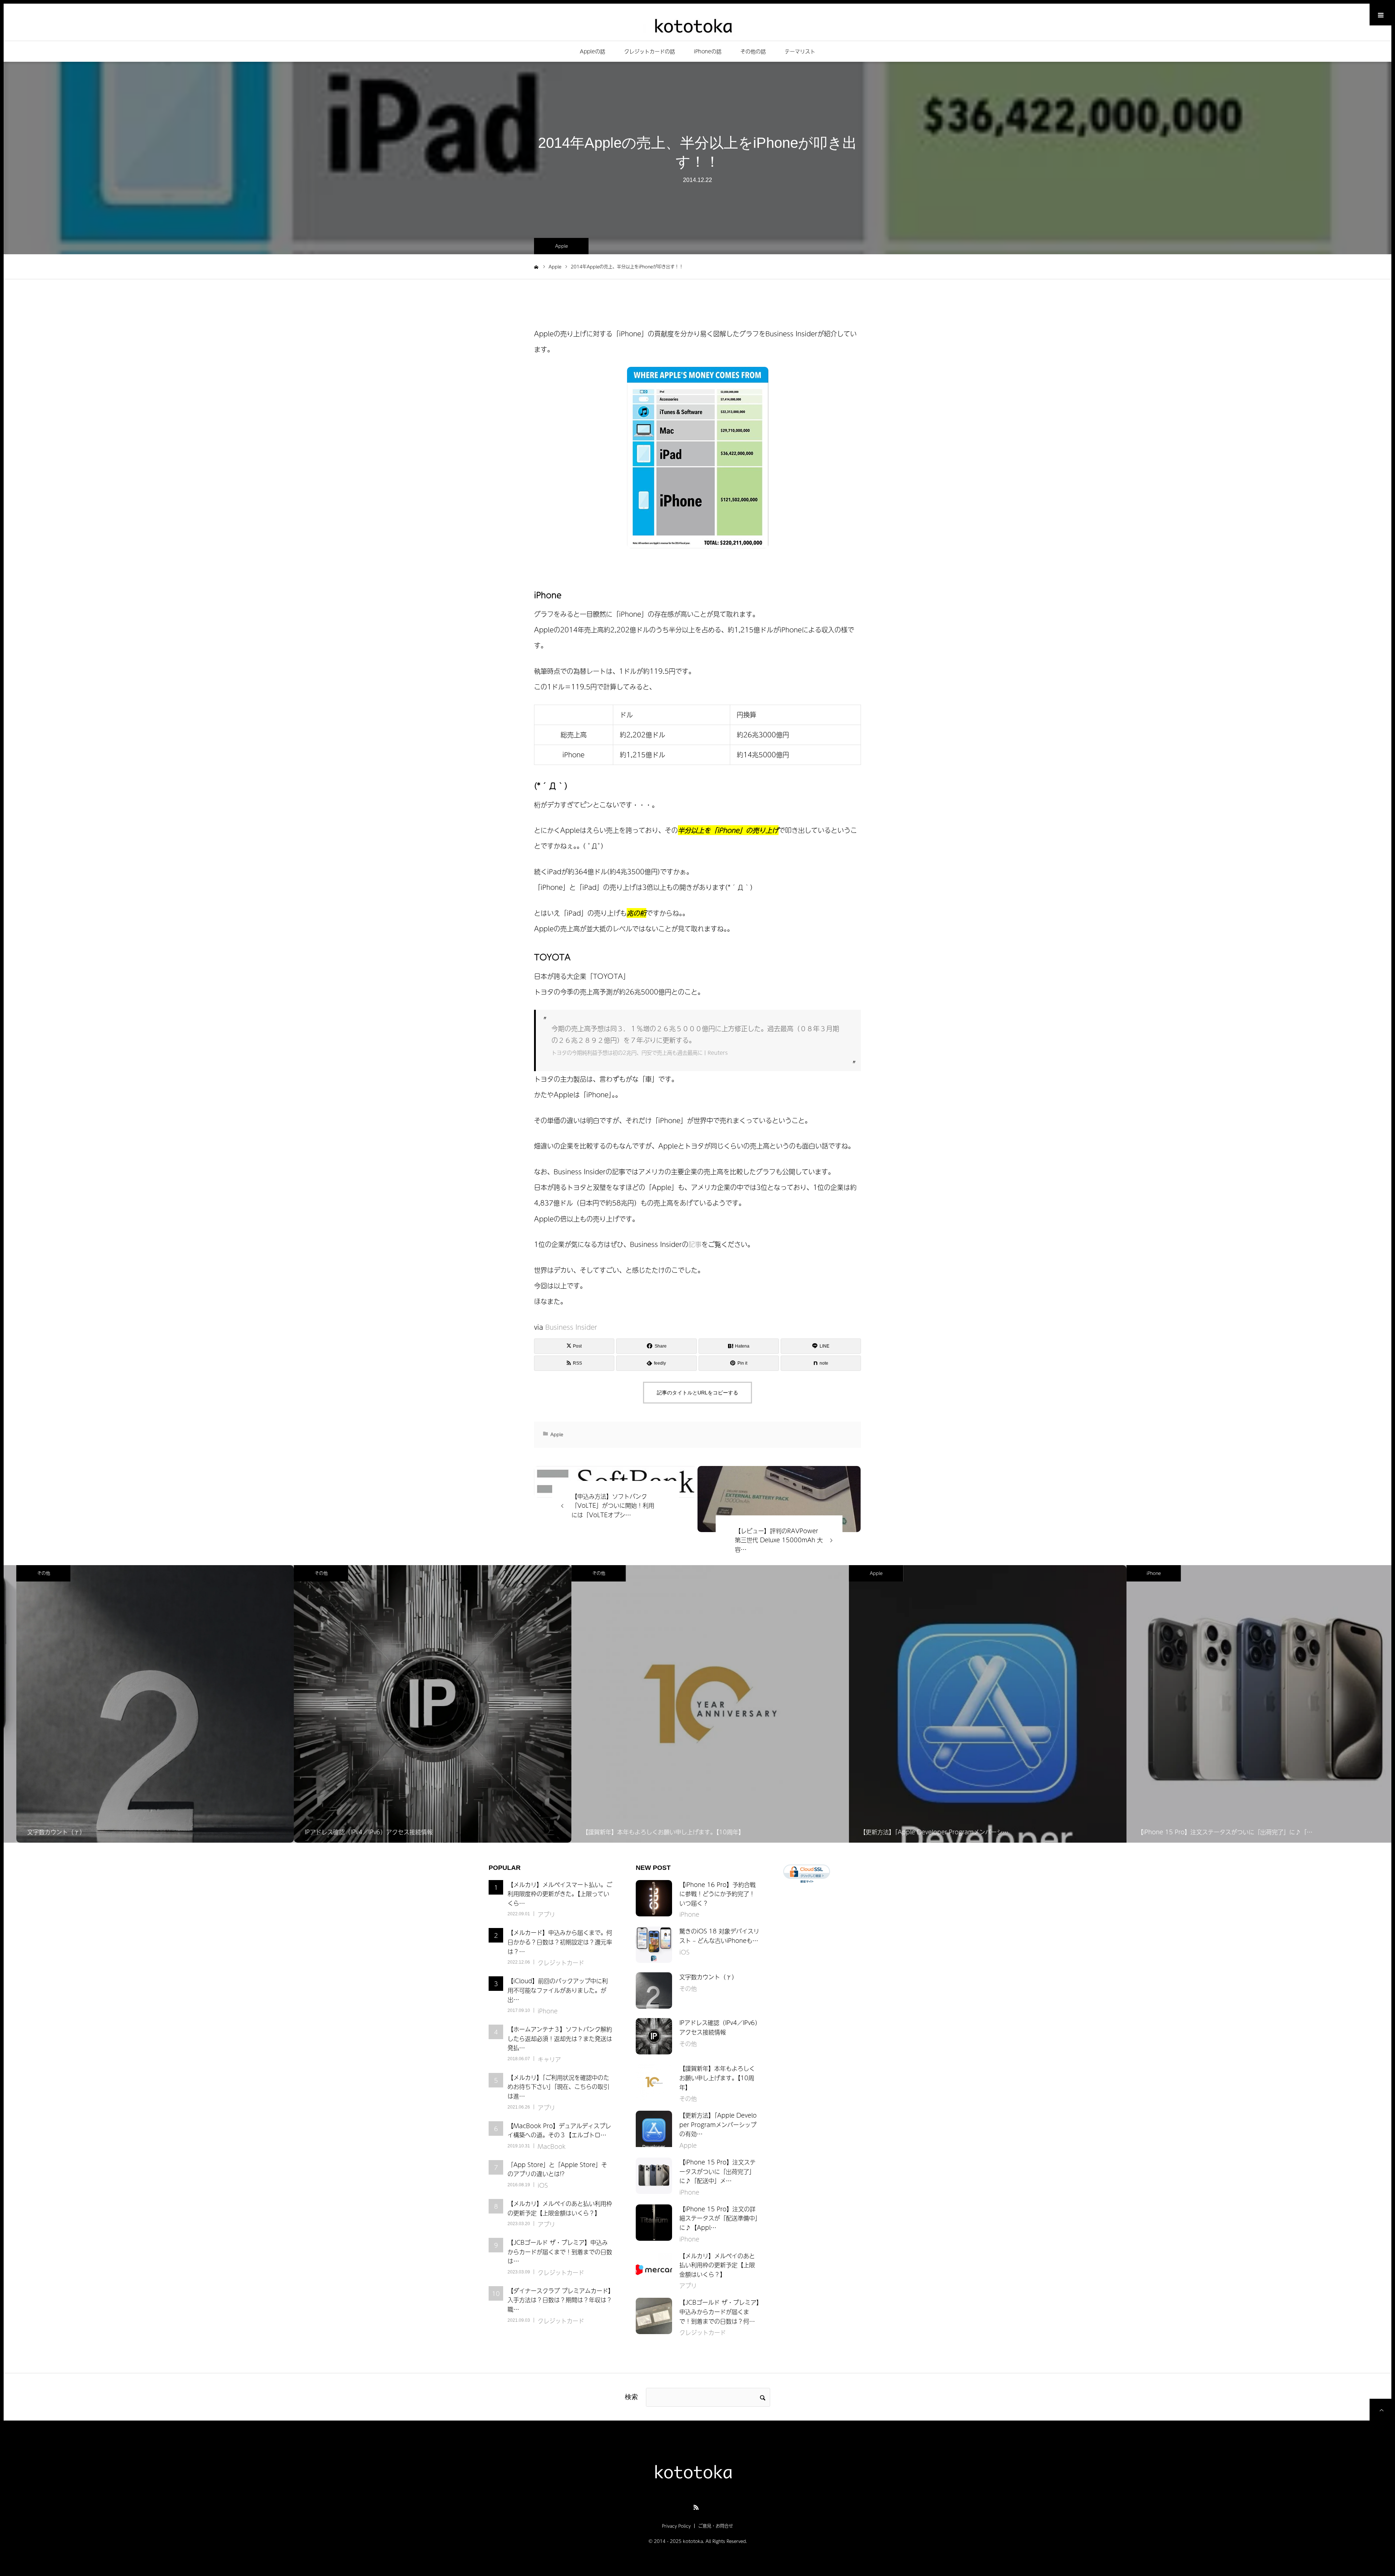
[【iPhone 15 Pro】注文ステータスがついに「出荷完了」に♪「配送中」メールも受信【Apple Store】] (654, 2176)
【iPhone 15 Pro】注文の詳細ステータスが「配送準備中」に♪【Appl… (719, 2218)
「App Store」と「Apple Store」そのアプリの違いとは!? (557, 2169)
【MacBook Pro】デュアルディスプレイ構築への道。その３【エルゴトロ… (559, 2130)
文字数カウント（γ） (708, 1977)
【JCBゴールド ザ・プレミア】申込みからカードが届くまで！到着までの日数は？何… (719, 2311)
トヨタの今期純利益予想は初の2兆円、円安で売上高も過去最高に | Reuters (640, 1053)
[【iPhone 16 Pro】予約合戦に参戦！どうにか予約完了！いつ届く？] (654, 1898)
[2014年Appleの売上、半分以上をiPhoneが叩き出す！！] (779, 1499)
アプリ (546, 1914)
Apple (561, 246)
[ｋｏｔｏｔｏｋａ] (697, 25)
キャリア (549, 2059)
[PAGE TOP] (1380, 2410)
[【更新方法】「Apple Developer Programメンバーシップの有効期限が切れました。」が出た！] (654, 2129)
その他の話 (753, 51)
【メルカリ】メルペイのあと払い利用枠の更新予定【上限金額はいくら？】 (560, 2208)
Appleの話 (593, 51)
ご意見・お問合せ (716, 2526)
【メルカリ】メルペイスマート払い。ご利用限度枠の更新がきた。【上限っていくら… (560, 1894)
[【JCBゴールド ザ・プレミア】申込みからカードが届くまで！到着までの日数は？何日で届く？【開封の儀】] (654, 2316)
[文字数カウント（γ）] (654, 1990)
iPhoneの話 (708, 51)
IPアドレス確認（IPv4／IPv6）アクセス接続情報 (719, 2027)
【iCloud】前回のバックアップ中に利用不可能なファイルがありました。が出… (558, 1990)
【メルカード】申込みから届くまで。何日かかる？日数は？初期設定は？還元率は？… (560, 1942)
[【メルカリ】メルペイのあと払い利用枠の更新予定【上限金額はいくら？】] (654, 2269)
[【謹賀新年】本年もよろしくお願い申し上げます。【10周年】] (654, 2082)
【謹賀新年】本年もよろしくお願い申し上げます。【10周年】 (717, 2077)
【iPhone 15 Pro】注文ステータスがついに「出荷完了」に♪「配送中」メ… (717, 2171)
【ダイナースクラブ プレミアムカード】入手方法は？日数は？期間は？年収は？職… (560, 2300)
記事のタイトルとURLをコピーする (697, 1393)
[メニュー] (1380, 15)
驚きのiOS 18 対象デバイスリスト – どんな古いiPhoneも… (719, 1936)
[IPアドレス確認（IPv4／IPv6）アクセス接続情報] (654, 2036)
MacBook (552, 2146)
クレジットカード (561, 1963)
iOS (543, 2185)
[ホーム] (536, 266)
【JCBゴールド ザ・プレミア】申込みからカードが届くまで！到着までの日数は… (560, 2251)
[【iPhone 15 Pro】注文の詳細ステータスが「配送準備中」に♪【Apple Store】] (654, 2223)
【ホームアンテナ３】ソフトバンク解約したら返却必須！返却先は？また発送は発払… (560, 2038)
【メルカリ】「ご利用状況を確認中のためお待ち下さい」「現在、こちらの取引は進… (558, 2087)
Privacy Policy (676, 2526)
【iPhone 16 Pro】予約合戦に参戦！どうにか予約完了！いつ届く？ (717, 1894)
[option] (142, 1704)
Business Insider (571, 1327)
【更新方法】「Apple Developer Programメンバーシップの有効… (718, 2124)
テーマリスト (800, 51)
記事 (695, 1244)
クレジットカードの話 (650, 51)
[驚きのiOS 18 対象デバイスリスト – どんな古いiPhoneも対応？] (654, 1945)
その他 (31, 1573)
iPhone (1141, 1573)
